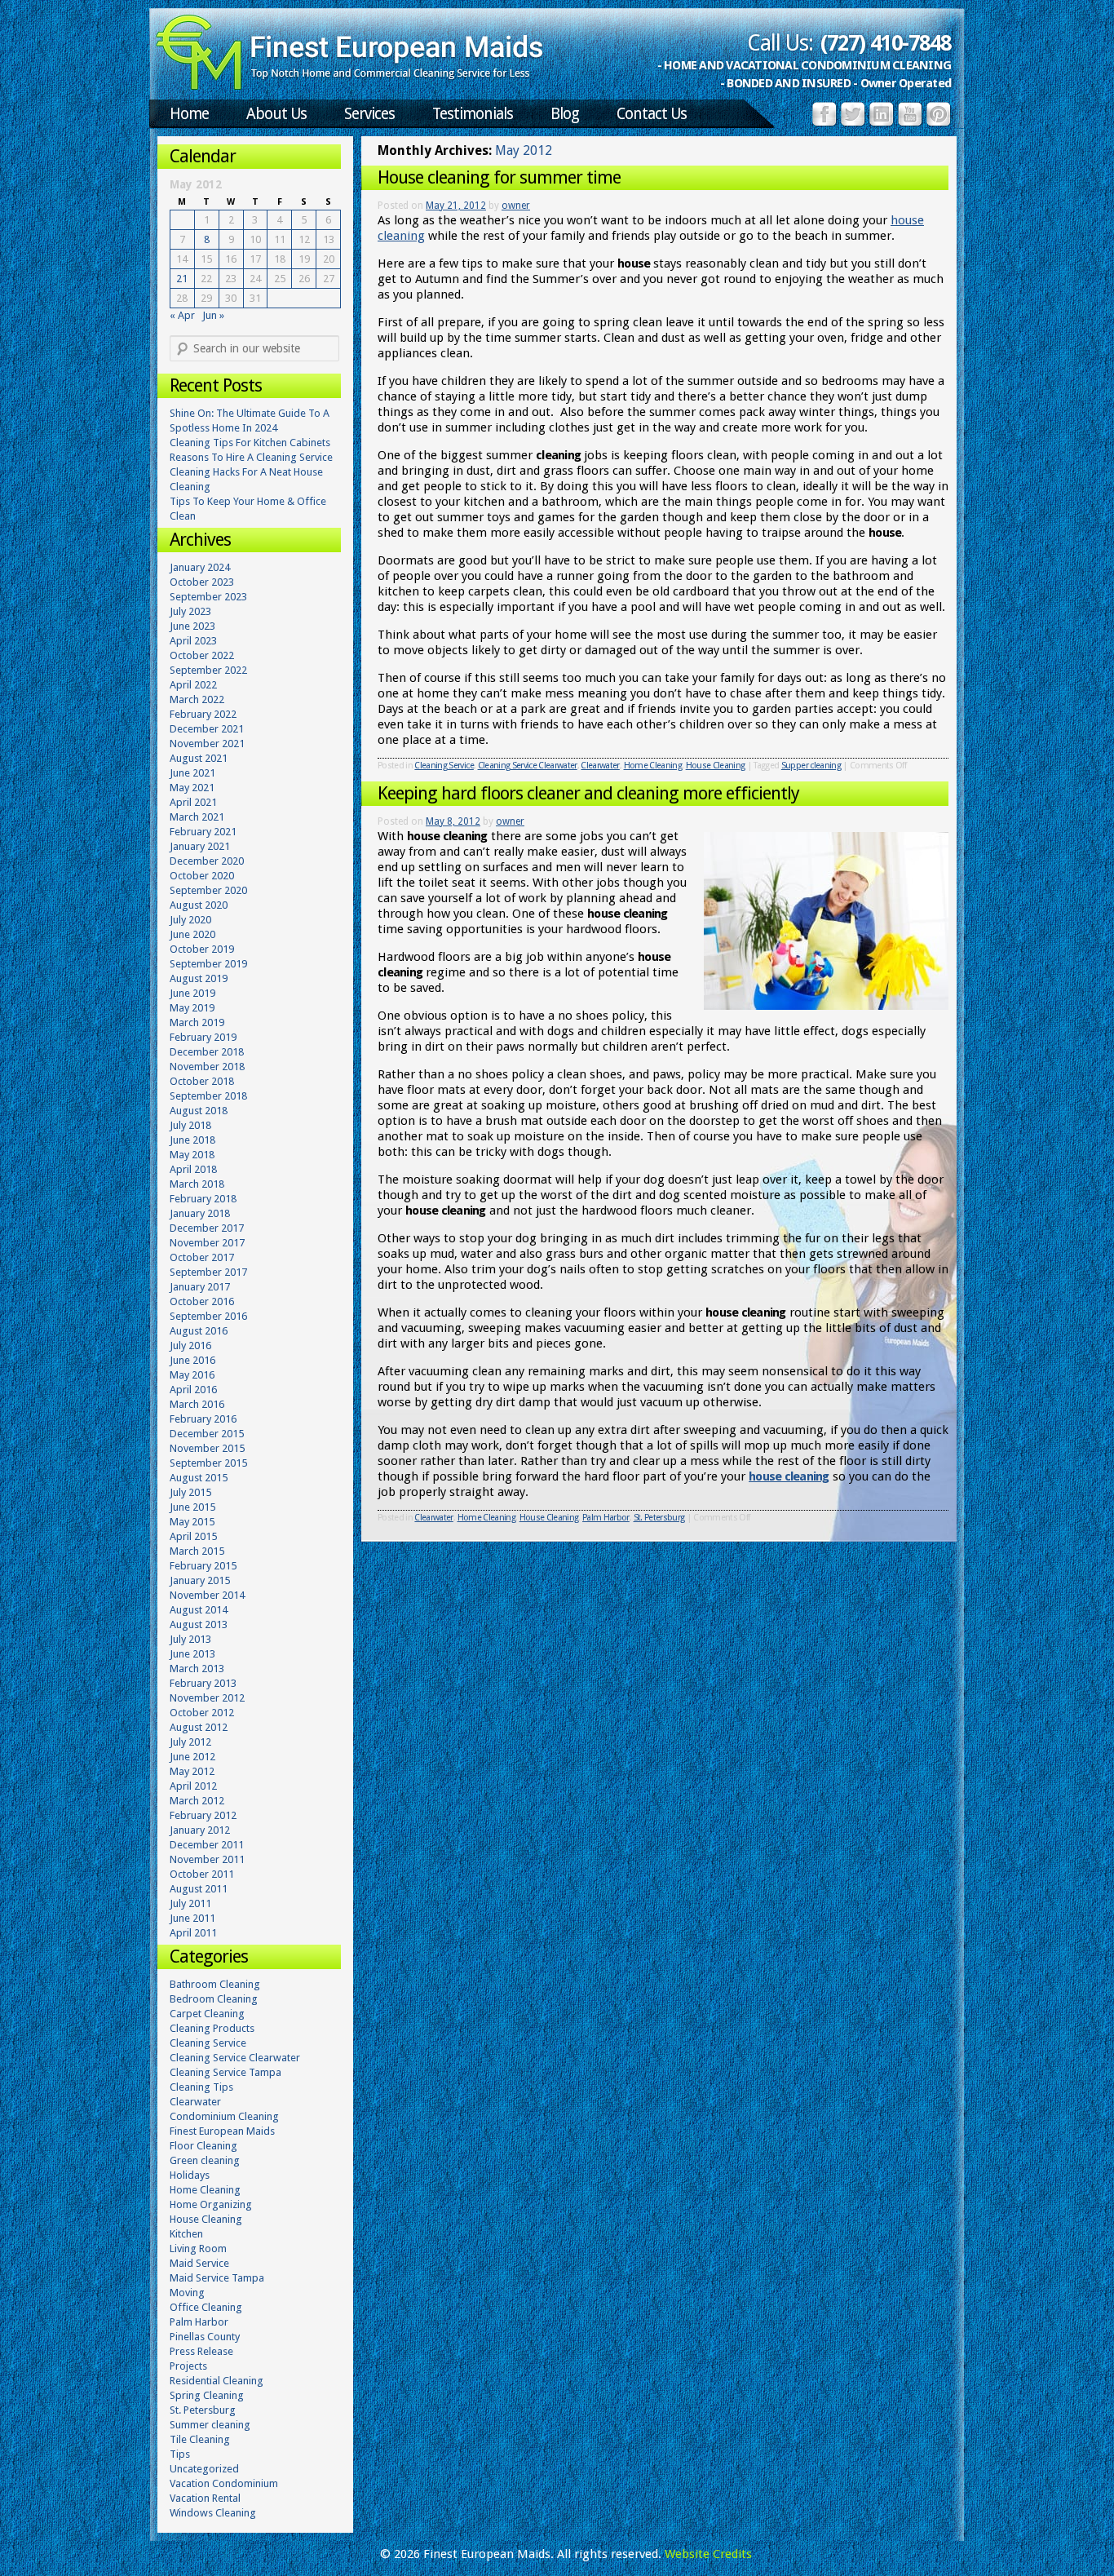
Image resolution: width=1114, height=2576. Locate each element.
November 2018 (207, 1067)
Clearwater (600, 766)
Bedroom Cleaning (214, 1999)
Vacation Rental (205, 2498)
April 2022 (193, 685)
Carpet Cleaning (207, 2014)
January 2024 (200, 567)
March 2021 (197, 817)
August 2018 (199, 1111)
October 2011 (202, 1874)
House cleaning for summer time (499, 177)
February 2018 (203, 1199)
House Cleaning (716, 766)
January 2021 (200, 846)
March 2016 (197, 1404)
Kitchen (186, 2234)
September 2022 (208, 670)
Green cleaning (205, 2160)
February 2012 (203, 1815)
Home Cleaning (653, 766)
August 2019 (199, 978)
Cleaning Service (444, 766)
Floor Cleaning (203, 2146)
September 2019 (208, 964)
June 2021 (192, 773)
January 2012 (200, 1830)
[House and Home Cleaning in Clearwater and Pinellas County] (350, 86)
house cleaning (789, 1476)
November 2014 (207, 1595)
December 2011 (207, 1845)
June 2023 (192, 626)
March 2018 (197, 1184)
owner (516, 206)
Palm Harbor (606, 1518)
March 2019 (197, 1022)
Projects (188, 2366)
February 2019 (203, 1037)
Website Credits (708, 2554)
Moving (187, 2293)
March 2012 (197, 1801)
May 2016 (192, 1375)
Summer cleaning (210, 2425)
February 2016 (203, 1419)
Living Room (198, 2248)
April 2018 (193, 1169)
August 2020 (199, 905)
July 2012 (190, 1742)
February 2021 (203, 832)
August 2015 (199, 1478)
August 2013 (199, 1624)
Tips (180, 2454)
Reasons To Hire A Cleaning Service (251, 457)
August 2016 (199, 1331)
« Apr (182, 315)
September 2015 (208, 1463)
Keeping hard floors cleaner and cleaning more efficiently (588, 793)
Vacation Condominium (224, 2483)
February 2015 (203, 1566)
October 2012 (202, 1713)
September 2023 (208, 597)
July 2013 (190, 1639)
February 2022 (203, 714)
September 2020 (208, 890)
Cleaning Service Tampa (225, 2072)
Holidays (190, 2175)
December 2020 (207, 861)
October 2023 (202, 582)
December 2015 (207, 1434)
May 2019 (192, 1008)
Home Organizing (211, 2204)
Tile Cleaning (200, 2439)
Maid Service (199, 2263)
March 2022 (197, 699)
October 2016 (202, 1301)
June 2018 (192, 1140)
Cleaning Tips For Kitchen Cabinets (250, 443)
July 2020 (190, 920)
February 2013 (203, 1683)
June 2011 (192, 1918)
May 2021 (192, 788)
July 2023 (190, 611)
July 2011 (190, 1903)
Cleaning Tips (201, 2087)
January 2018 (200, 1213)
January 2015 (200, 1580)
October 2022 (202, 655)
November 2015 (207, 1448)
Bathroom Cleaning (215, 1984)
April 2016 (193, 1390)
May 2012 (192, 1771)
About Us (276, 114)
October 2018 (202, 1081)
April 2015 (193, 1536)
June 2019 (192, 993)
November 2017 (207, 1243)
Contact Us (652, 114)
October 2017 (202, 1257)
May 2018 (192, 1155)
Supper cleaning (811, 766)
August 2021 (199, 758)
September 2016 (208, 1316)
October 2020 (202, 876)
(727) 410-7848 (886, 43)
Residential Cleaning (217, 2381)
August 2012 (199, 1727)
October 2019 (202, 949)
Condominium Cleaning (224, 2116)
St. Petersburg (659, 1518)
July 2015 (190, 1492)
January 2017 (200, 1287)
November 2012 (207, 1698)
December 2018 (207, 1052)
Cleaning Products (212, 2028)
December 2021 (207, 729)
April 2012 (193, 1786)
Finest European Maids (222, 2131)
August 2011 (199, 1889)
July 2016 (190, 1346)
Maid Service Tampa (217, 2278)
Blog (565, 114)
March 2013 (197, 1669)
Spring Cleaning (207, 2395)
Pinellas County (205, 2337)
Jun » (213, 315)
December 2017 (207, 1228)
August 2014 (199, 1610)
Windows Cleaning (213, 2513)
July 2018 (190, 1125)
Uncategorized (204, 2469)
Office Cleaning (206, 2307)
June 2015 (192, 1507)
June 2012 (192, 1757)
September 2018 (208, 1096)
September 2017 (208, 1272)
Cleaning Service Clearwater (528, 766)
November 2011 (207, 1859)
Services (369, 114)
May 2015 (192, 1522)
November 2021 (207, 744)
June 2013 (192, 1654)
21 (182, 279)
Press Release (201, 2351)
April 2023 (193, 641)
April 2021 (193, 802)
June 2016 (192, 1360)
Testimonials (473, 114)
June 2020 (192, 934)
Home (189, 114)
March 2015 (197, 1551)
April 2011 (193, 1933)
